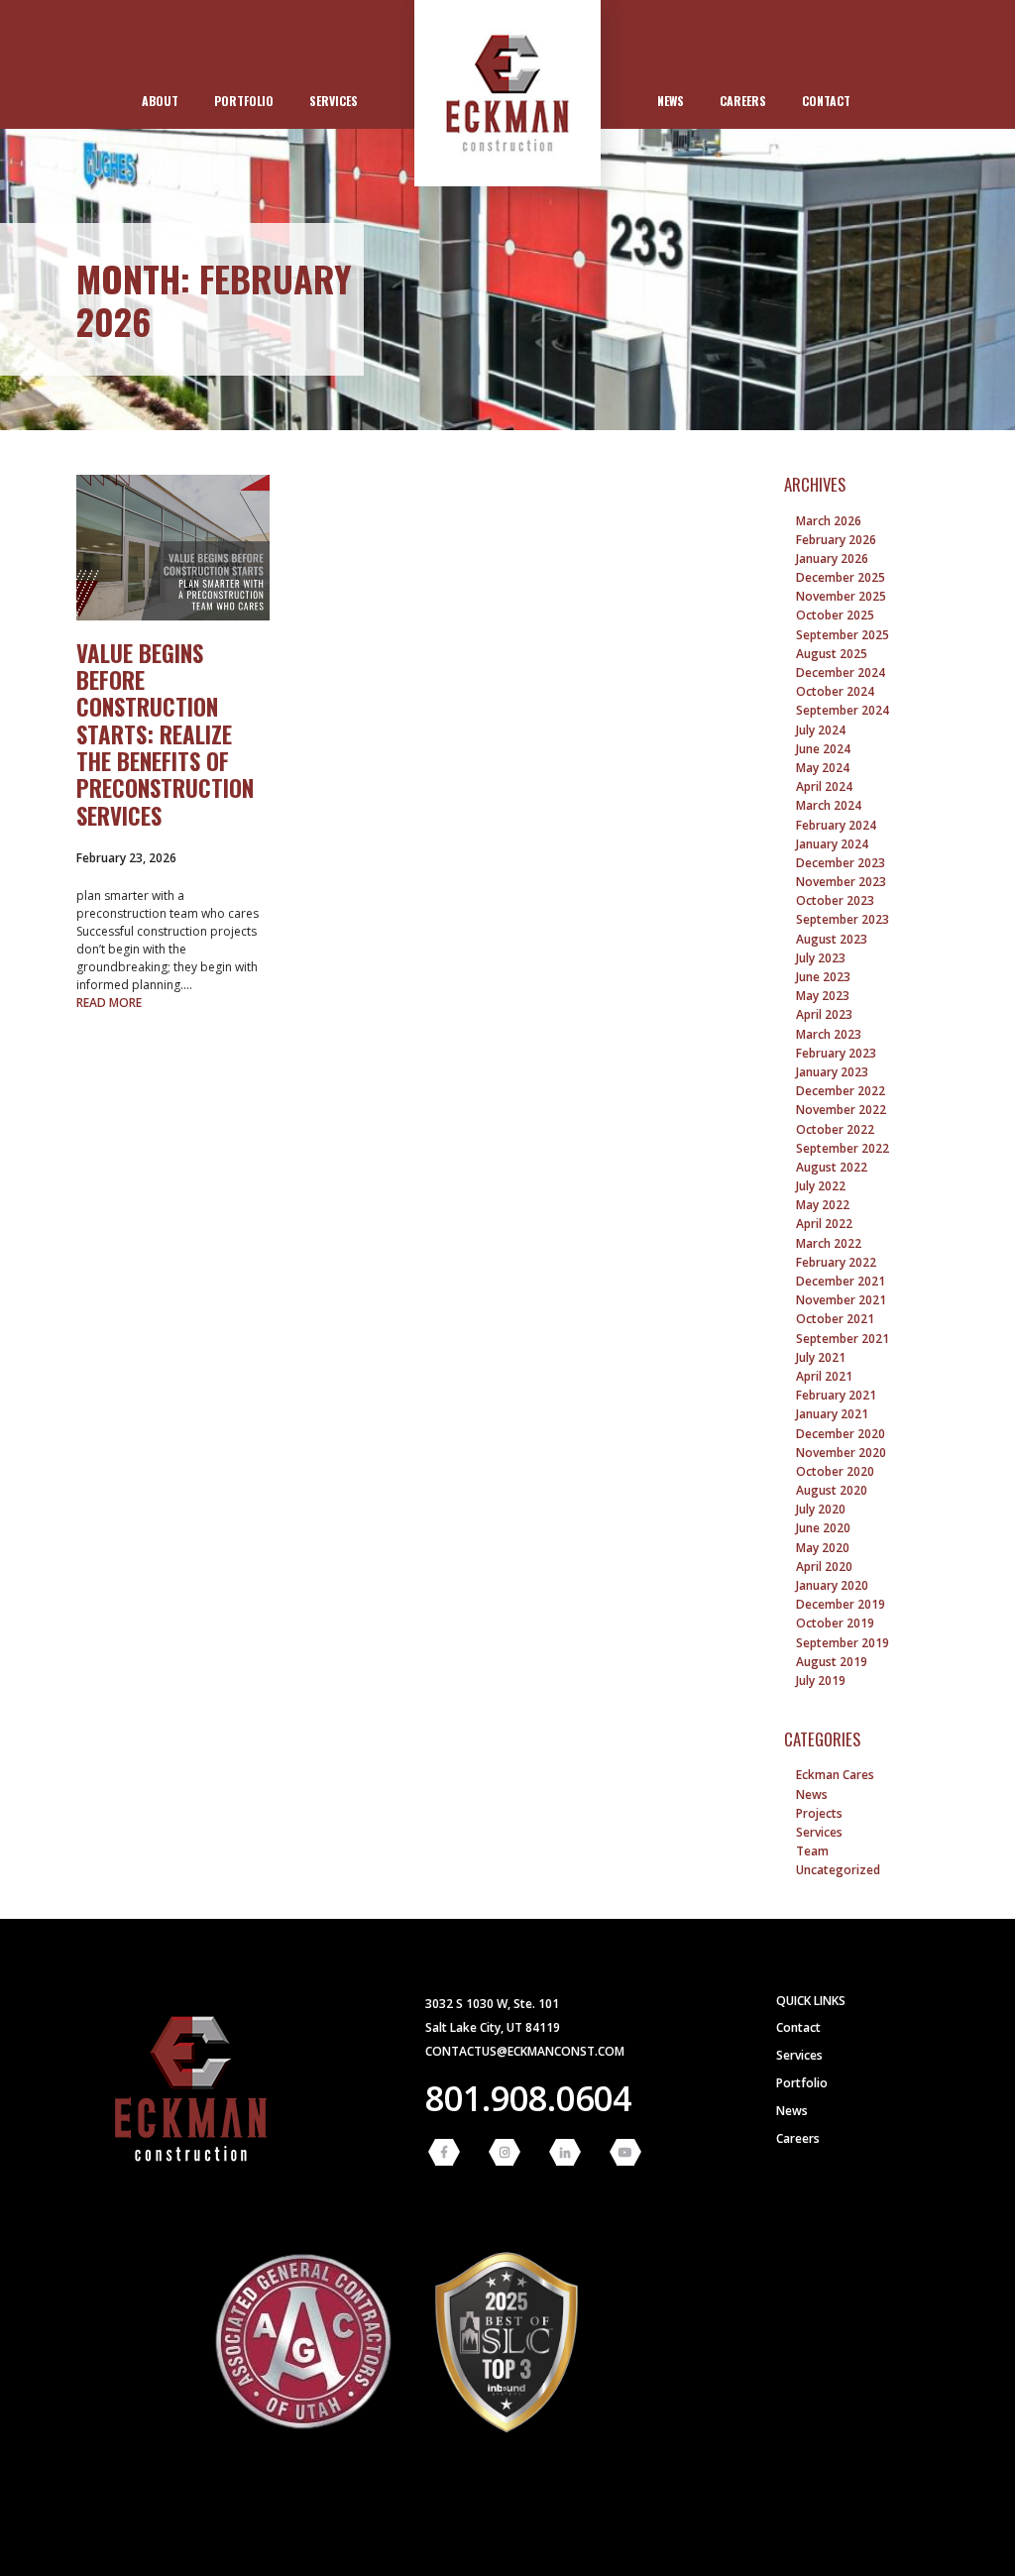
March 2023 (829, 1034)
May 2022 (823, 1205)
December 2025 (841, 577)
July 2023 (821, 958)
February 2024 (836, 825)
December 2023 (841, 863)
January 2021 (832, 1414)
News (671, 101)
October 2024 (835, 691)
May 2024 (823, 768)
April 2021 (824, 1376)
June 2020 (823, 1528)
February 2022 (836, 1262)
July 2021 (821, 1357)
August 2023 (832, 939)
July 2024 (821, 730)
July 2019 (821, 1680)
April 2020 (824, 1567)
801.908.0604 (528, 2098)
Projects (819, 1813)
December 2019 (841, 1604)
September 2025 (843, 635)
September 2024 (843, 710)
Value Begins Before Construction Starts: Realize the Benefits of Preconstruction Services (165, 734)
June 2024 (823, 749)
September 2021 (843, 1339)
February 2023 (836, 1053)
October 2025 (835, 615)
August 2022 (832, 1167)
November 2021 (841, 1300)
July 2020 (821, 1509)
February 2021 (836, 1395)
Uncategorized (838, 1870)
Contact (826, 101)
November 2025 (841, 596)
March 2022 (829, 1243)
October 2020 (835, 1471)
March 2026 (829, 521)
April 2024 (824, 786)
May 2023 (823, 996)
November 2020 (841, 1453)
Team (812, 1851)
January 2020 (832, 1585)
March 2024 (829, 805)
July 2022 (821, 1186)
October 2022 (835, 1129)
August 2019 (832, 1662)
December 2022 (841, 1091)
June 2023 (823, 977)
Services (334, 101)
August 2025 (832, 654)
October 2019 (835, 1623)
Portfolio (244, 101)
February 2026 (836, 540)
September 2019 (843, 1643)
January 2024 (832, 844)
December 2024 (841, 672)
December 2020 (841, 1434)
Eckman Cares (835, 1775)
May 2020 (823, 1548)
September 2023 (843, 919)
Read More (109, 1003)
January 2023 (832, 1072)
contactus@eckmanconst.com (525, 2051)
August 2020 (832, 1490)
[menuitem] (160, 101)
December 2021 (841, 1281)
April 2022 (824, 1224)
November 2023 (841, 882)
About (160, 101)
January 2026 (832, 559)
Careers (743, 101)
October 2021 (835, 1319)
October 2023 (835, 900)
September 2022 (843, 1148)
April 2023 (824, 1014)
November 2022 (841, 1110)
